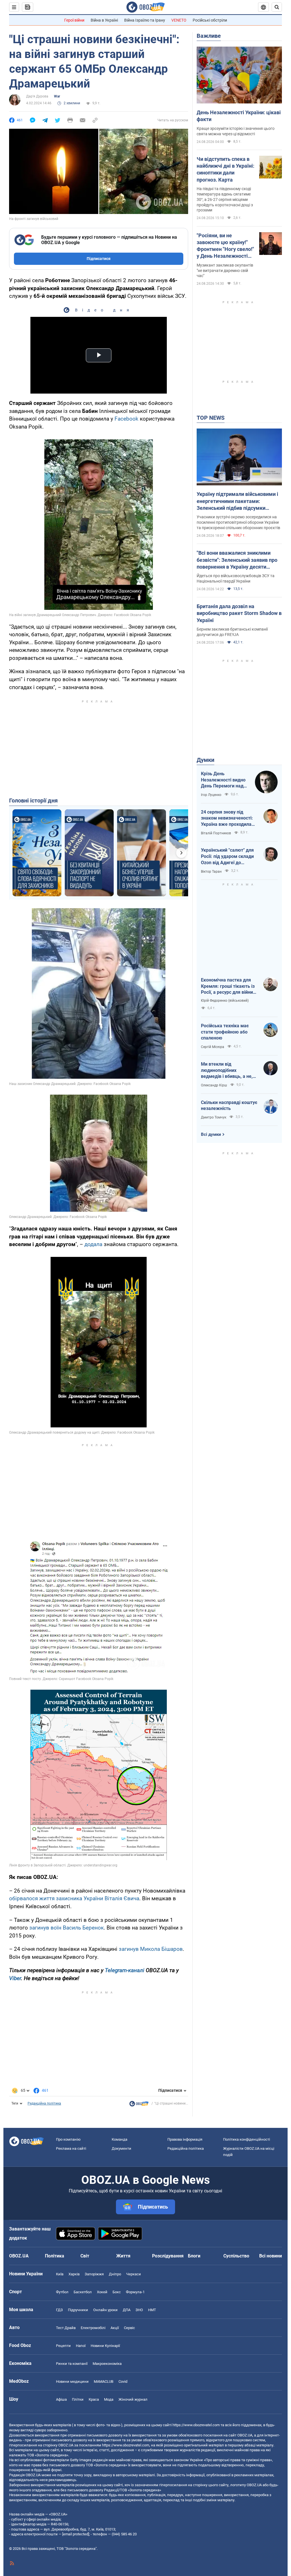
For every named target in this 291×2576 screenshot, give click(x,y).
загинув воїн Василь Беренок (66, 1928)
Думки (205, 760)
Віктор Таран (211, 872)
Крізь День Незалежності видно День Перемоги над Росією (223, 780)
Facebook (126, 419)
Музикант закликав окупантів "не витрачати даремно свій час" (225, 271)
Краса (94, 2399)
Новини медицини (72, 2381)
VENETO (179, 20)
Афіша (61, 2399)
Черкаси (134, 2274)
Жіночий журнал (133, 2399)
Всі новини (271, 2256)
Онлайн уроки (105, 2310)
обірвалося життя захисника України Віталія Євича (74, 1898)
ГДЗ (59, 2310)
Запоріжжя (94, 2274)
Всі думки (211, 1134)
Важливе (209, 36)
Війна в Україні (104, 20)
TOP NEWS (211, 418)
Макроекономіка (107, 2364)
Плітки (78, 2399)
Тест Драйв (66, 2328)
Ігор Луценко (211, 795)
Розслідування (168, 2256)
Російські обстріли (210, 20)
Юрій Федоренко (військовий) (225, 1001)
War (57, 96)
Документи (121, 2148)
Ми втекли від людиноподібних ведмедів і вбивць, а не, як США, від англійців (227, 1070)
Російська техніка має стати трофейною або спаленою (225, 1032)
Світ (85, 2256)
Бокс (117, 2292)
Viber (15, 1978)
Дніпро (115, 2274)
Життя (123, 2256)
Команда (119, 2139)
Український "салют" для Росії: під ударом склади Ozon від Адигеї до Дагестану (227, 856)
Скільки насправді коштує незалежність (229, 1106)
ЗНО (139, 2310)
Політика (55, 2256)
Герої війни (74, 20)
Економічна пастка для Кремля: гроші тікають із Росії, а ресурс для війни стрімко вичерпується (228, 986)
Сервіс (129, 2328)
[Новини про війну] (139, 2105)
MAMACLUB (104, 2381)
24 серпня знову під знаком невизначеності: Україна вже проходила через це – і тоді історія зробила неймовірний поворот (227, 818)
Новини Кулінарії (105, 2346)
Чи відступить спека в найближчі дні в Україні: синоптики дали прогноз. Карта (225, 169)
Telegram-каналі (125, 1970)
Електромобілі (93, 2328)
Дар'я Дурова (37, 96)
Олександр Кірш (214, 1085)
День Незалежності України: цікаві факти (239, 116)
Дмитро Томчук (214, 1117)
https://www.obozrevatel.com (196, 2425)
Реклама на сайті (71, 2148)
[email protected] (76, 2534)
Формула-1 (135, 2292)
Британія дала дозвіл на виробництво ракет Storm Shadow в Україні (239, 613)
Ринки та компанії (72, 2364)
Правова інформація (185, 2139)
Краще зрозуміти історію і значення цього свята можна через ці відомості (236, 131)
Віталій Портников (216, 833)
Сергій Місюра (213, 1047)
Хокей (102, 2292)
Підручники (78, 2310)
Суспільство (236, 2256)
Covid (123, 2381)
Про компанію (68, 2139)
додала (93, 1244)
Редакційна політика (44, 2103)
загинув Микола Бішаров (151, 1949)
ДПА (127, 2310)
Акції (115, 2328)
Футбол (62, 2292)
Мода (109, 2399)
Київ (60, 2274)
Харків (74, 2274)
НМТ (152, 2310)
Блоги (194, 2256)
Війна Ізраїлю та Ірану (145, 20)
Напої (81, 2346)
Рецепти (63, 2346)
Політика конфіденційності (247, 2139)
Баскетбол (83, 2292)
